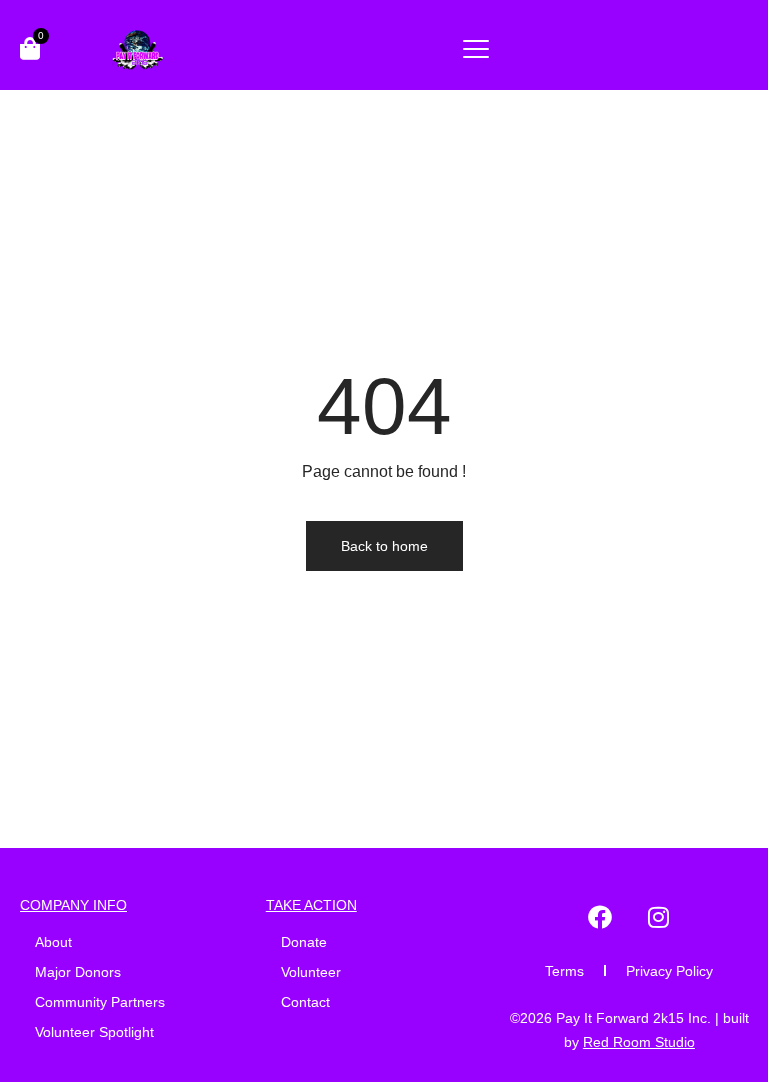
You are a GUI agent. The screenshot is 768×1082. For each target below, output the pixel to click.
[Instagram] (658, 917)
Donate (304, 942)
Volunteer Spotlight (94, 1032)
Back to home (384, 546)
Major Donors (78, 972)
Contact (305, 1002)
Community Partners (100, 1002)
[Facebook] (600, 917)
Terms (564, 971)
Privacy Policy (669, 971)
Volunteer (311, 972)
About (53, 942)
